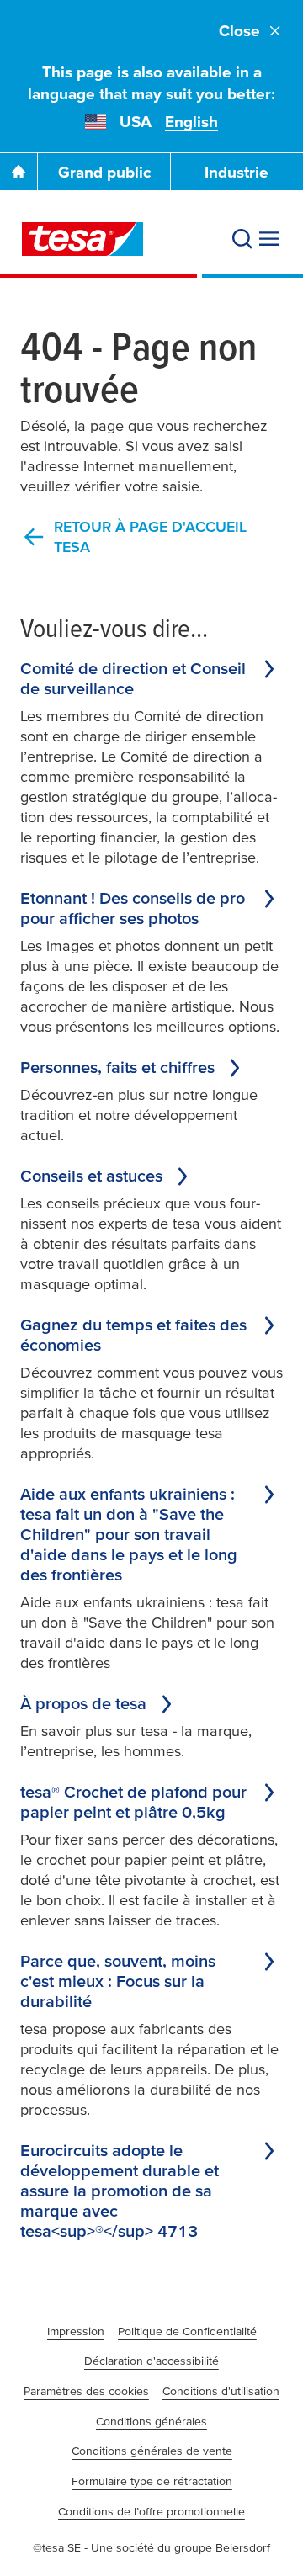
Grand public (104, 172)
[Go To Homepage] (19, 172)
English (191, 122)
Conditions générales (151, 2421)
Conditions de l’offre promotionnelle (151, 2511)
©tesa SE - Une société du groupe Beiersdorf (151, 2547)
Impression (76, 2331)
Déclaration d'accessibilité (151, 2361)
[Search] (242, 239)
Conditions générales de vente (152, 2451)
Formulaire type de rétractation (152, 2481)
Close (239, 31)
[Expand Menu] (269, 239)
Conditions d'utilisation (221, 2391)
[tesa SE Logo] (82, 239)
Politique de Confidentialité (187, 2331)
